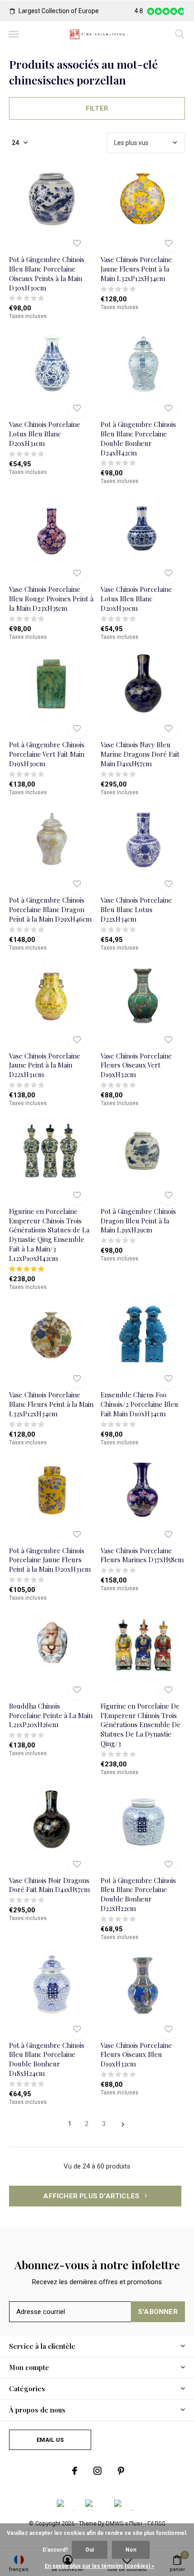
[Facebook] (75, 2471)
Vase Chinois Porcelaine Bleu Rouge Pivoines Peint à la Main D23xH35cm (51, 599)
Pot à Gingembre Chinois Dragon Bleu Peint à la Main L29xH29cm (138, 1221)
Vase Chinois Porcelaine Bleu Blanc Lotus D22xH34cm (136, 909)
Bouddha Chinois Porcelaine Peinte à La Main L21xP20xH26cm (51, 1715)
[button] (14, 34)
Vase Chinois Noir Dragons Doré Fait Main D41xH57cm (49, 1885)
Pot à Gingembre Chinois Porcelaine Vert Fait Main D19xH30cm (47, 754)
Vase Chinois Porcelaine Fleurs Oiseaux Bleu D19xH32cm (136, 2055)
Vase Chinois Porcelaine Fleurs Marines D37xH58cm (142, 1555)
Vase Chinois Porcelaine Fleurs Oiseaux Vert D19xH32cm (136, 1065)
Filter (97, 108)
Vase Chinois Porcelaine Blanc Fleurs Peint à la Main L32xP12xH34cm (51, 1404)
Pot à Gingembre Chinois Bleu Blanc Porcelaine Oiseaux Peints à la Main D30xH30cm (47, 273)
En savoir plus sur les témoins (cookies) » (99, 2566)
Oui (90, 2550)
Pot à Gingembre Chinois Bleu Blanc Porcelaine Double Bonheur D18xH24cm (47, 2059)
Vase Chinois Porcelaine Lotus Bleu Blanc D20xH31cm (45, 434)
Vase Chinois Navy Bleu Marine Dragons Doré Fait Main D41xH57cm (140, 754)
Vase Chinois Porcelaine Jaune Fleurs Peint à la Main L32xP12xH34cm (136, 269)
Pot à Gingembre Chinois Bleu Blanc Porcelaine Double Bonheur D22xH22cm (138, 1894)
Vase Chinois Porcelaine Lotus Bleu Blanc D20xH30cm (136, 599)
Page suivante (123, 2124)
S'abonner (158, 2312)
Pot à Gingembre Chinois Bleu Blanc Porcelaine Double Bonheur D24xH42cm (138, 438)
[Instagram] (97, 2471)
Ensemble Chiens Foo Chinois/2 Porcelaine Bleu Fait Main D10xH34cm (139, 1404)
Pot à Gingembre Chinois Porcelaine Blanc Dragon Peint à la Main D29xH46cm (50, 909)
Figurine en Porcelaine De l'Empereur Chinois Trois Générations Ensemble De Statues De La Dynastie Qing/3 (141, 1725)
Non (131, 2550)
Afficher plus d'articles (92, 2196)
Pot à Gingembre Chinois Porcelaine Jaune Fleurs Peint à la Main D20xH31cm (50, 1560)
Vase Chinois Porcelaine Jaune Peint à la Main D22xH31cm (45, 1065)
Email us (50, 2440)
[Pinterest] (121, 2471)
